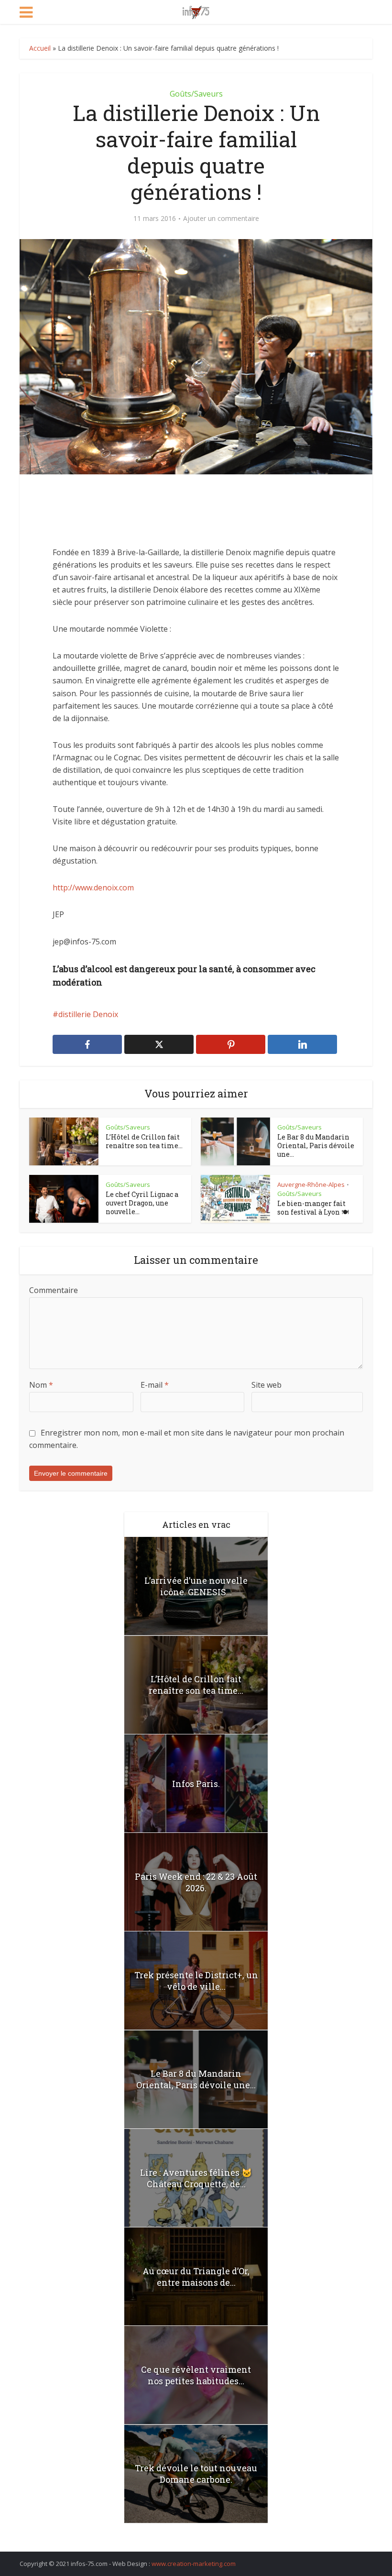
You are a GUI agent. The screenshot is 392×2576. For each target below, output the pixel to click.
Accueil (40, 48)
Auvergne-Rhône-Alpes (311, 1184)
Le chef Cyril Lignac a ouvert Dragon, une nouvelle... (142, 1203)
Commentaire (54, 1290)
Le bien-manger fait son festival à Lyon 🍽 (313, 1208)
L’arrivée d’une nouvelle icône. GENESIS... (196, 1586)
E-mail (155, 1385)
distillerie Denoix (88, 1014)
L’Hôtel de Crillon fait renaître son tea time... (144, 1141)
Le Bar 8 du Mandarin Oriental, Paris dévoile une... (316, 1145)
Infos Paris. (196, 1784)
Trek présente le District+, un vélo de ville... (196, 1981)
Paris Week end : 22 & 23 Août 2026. (196, 1882)
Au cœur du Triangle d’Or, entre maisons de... (196, 2277)
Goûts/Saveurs (196, 94)
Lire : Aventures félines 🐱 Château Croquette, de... (196, 2178)
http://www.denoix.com (93, 888)
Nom (41, 1385)
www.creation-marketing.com (194, 2564)
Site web (267, 1385)
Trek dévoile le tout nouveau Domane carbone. (196, 2474)
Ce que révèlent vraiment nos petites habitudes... (196, 2375)
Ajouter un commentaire (221, 219)
